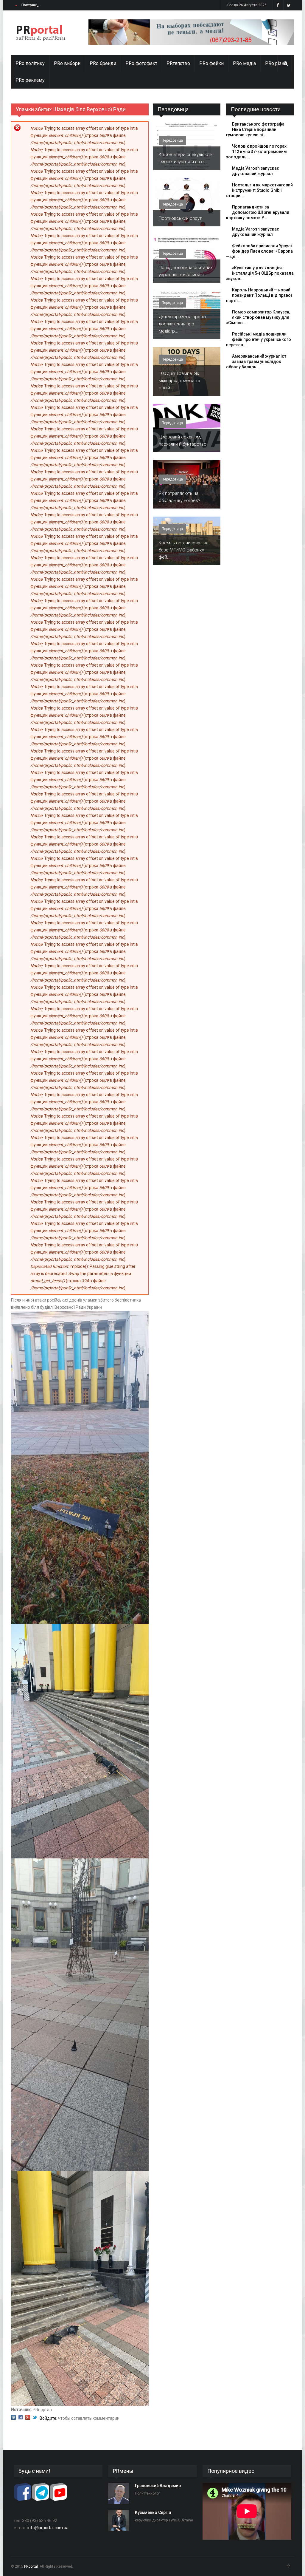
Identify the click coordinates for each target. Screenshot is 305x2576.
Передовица (173, 109)
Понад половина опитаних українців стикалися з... (186, 271)
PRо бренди (103, 63)
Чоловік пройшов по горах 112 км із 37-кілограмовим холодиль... (256, 152)
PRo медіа (244, 63)
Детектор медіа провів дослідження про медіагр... (182, 324)
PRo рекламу (30, 80)
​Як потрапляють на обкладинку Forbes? (180, 497)
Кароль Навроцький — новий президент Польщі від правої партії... (259, 295)
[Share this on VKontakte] (13, 2418)
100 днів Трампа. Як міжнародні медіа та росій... (179, 381)
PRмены (123, 2471)
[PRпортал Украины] (41, 33)
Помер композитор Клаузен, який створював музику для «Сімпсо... (258, 317)
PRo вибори (67, 63)
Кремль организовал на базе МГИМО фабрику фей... (184, 550)
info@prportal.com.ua (48, 2528)
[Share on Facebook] (21, 2418)
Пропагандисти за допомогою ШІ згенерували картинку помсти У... (258, 212)
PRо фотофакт (141, 63)
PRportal (31, 2566)
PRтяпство (178, 63)
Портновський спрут (180, 218)
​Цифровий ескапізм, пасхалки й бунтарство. (183, 441)
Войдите (48, 2418)
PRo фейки (211, 63)
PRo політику (30, 63)
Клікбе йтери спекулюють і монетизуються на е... (186, 158)
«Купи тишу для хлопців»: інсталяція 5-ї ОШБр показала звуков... (260, 273)
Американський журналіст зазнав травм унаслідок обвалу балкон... (256, 361)
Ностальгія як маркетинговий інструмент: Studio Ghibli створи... (259, 190)
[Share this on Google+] (28, 2418)
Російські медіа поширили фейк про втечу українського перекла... (259, 339)
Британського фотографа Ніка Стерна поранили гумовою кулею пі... (255, 129)
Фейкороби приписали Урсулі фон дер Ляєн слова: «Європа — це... (259, 251)
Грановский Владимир (158, 2486)
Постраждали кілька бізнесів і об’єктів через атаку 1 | (69, 5)
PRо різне (276, 63)
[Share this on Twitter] (35, 2418)
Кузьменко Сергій (153, 2512)
